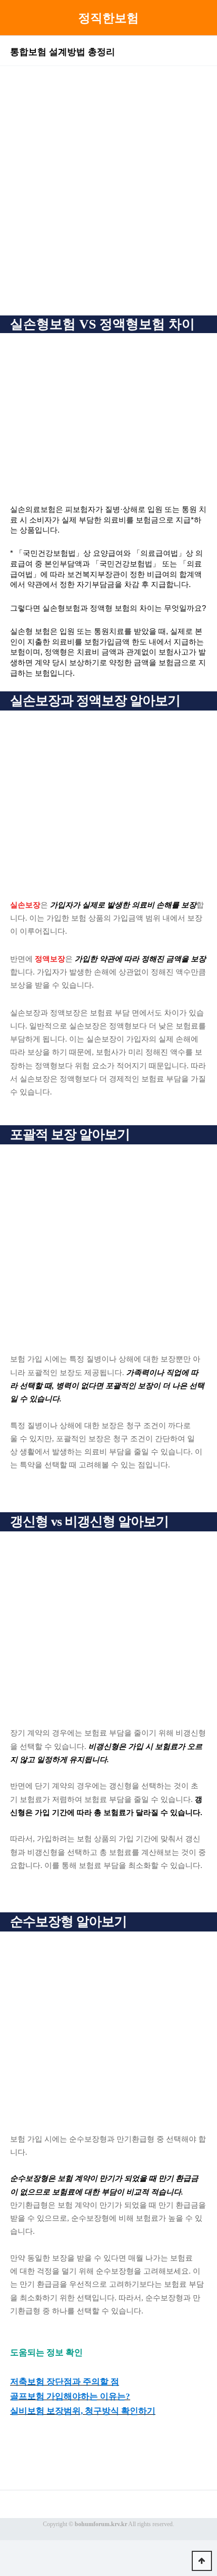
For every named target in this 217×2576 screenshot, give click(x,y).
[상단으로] (202, 2561)
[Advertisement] (108, 197)
